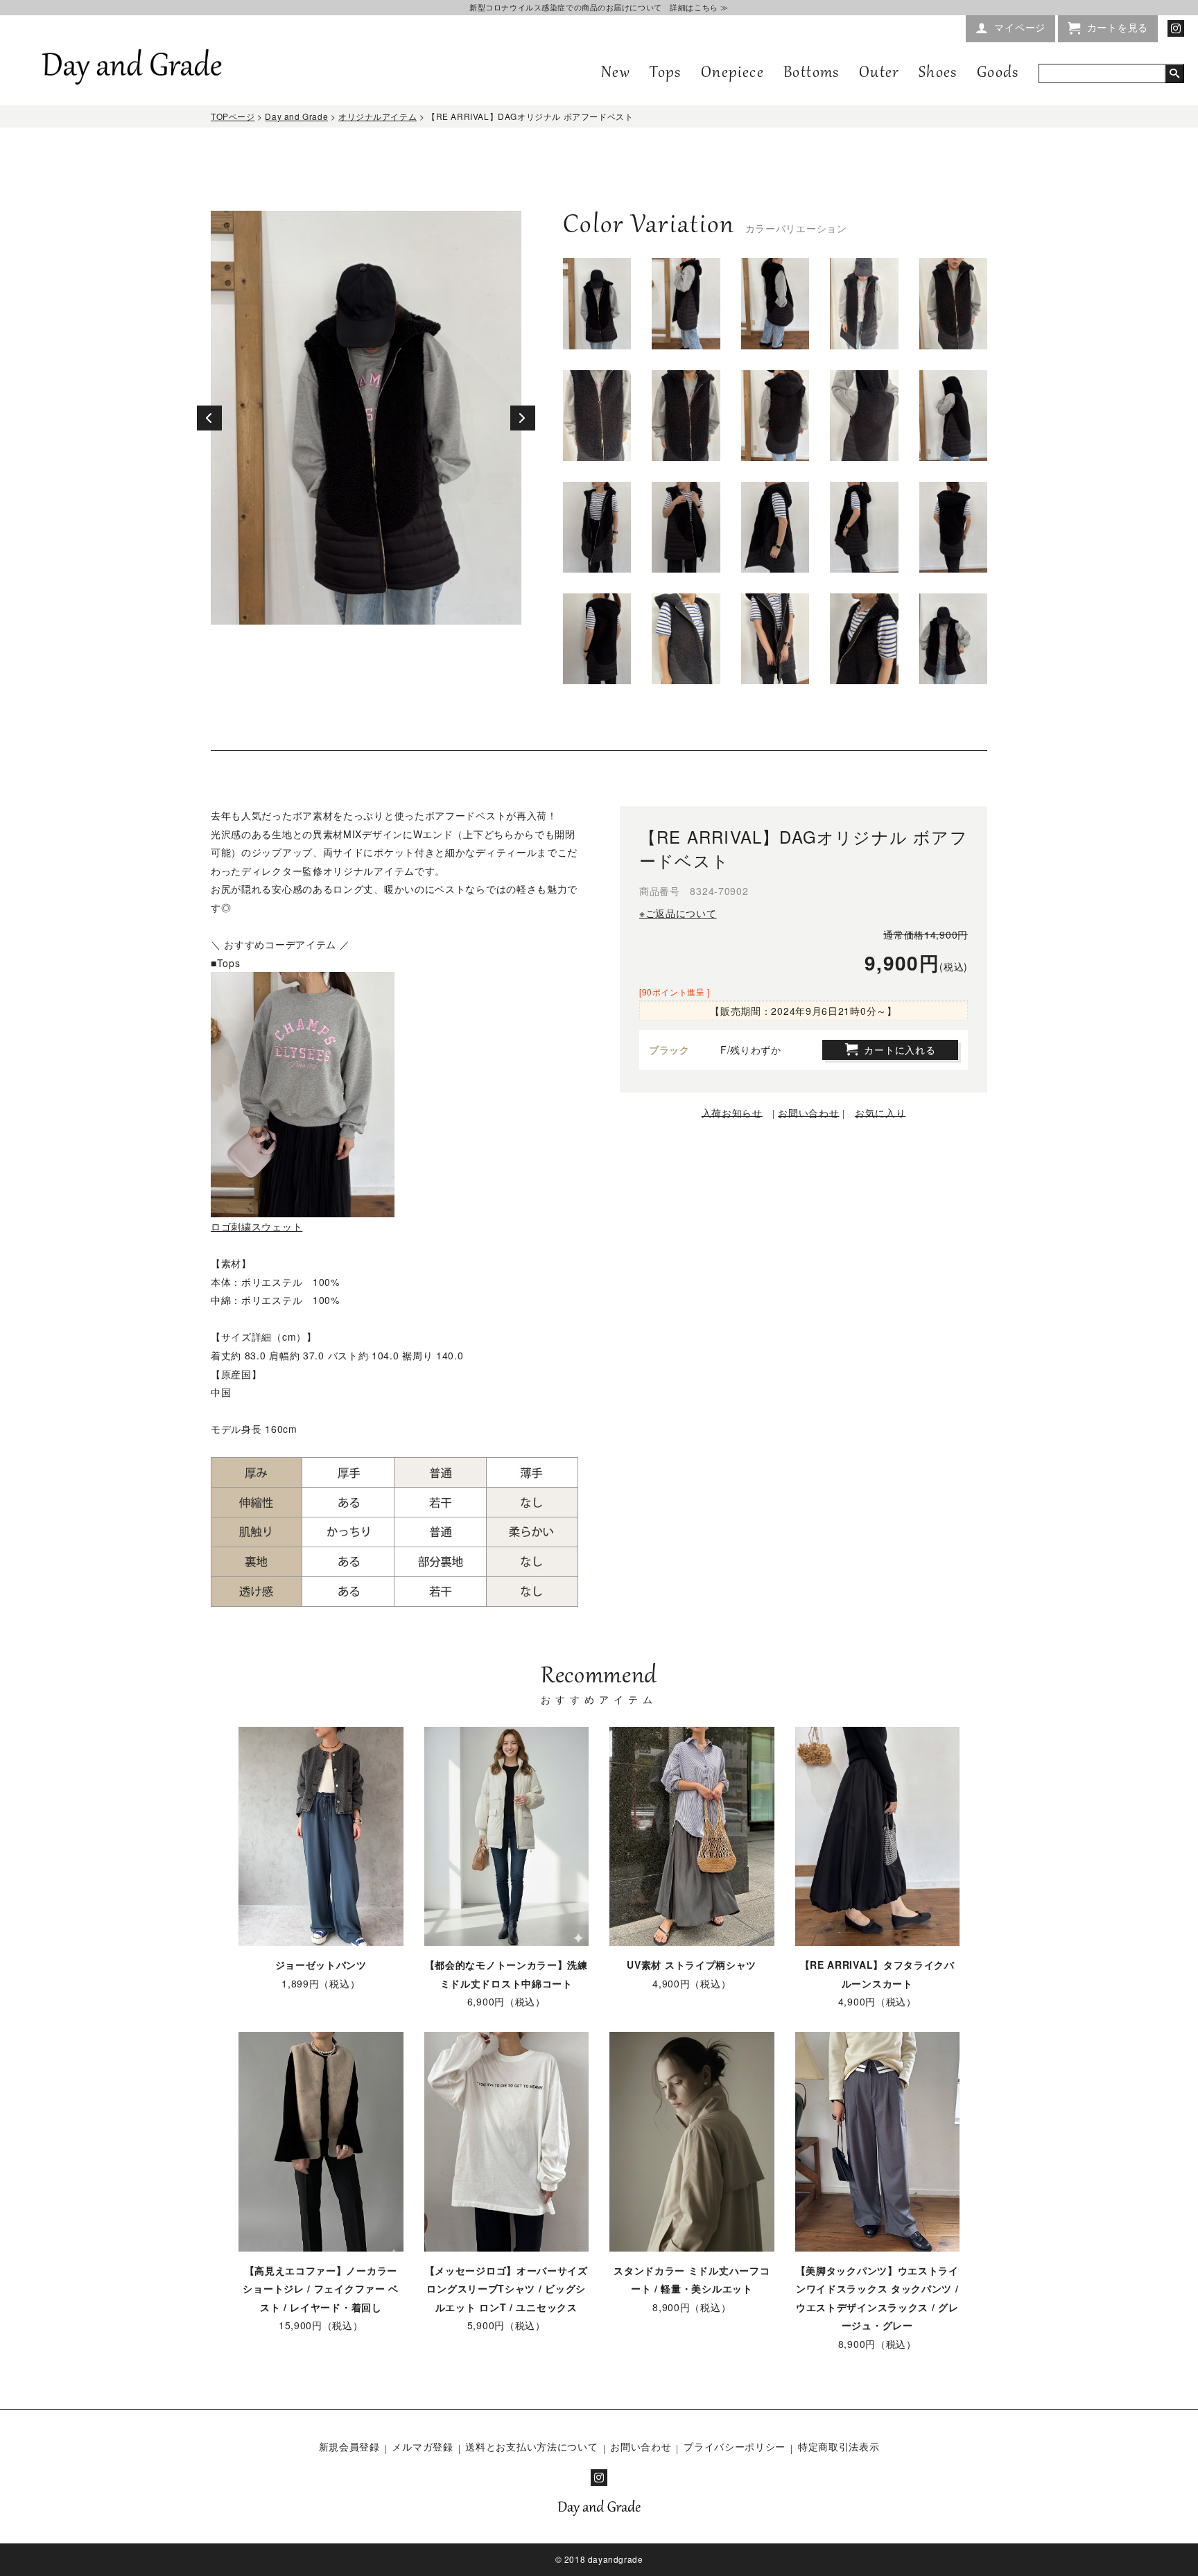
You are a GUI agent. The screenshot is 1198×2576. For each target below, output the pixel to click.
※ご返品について (678, 913)
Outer (879, 73)
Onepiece (732, 73)
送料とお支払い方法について (531, 2446)
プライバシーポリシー (735, 2446)
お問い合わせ (641, 2446)
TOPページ (233, 116)
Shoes (938, 73)
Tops (666, 73)
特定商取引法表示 (839, 2446)
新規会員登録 (349, 2446)
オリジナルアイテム (377, 116)
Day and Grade (296, 116)
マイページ (1020, 27)
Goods (998, 73)
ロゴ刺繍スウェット (257, 1226)
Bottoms (811, 73)
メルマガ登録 (422, 2446)
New (616, 73)
